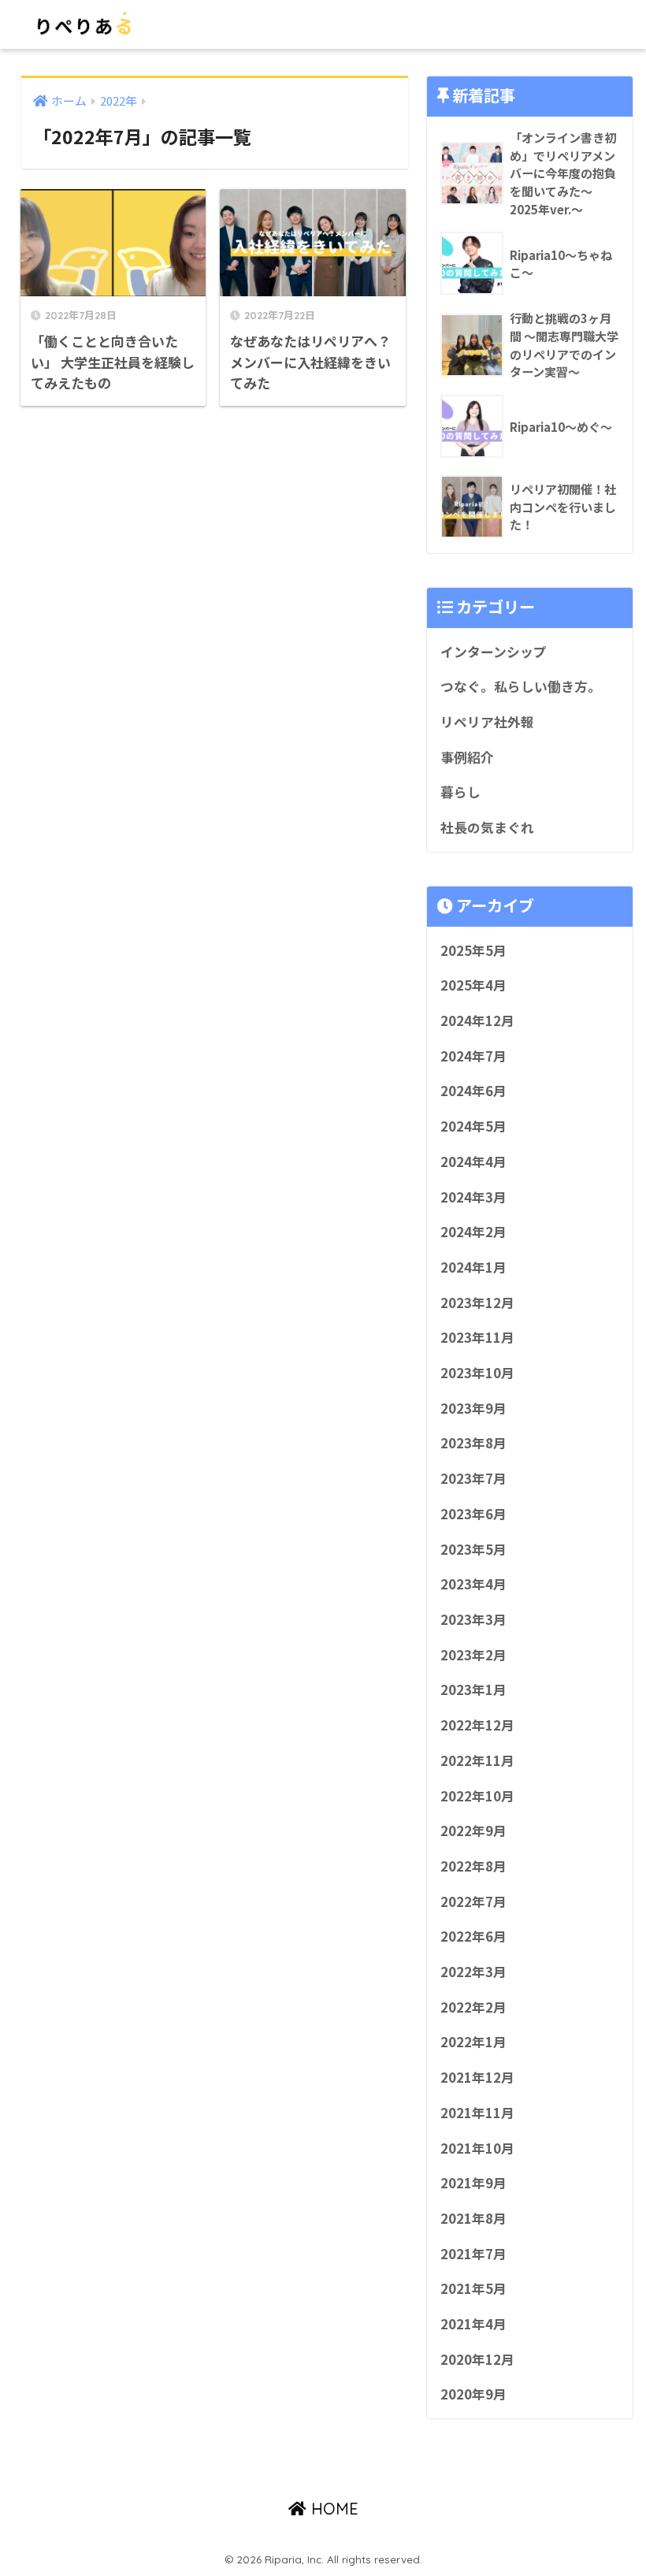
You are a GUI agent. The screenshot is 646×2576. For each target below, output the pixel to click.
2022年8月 (473, 1866)
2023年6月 (473, 1514)
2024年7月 (473, 1056)
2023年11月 (477, 1337)
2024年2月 (473, 1232)
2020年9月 (473, 2394)
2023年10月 (477, 1373)
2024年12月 (477, 1020)
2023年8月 (473, 1443)
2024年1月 (473, 1267)
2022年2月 (473, 2007)
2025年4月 (473, 985)
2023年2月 (473, 1655)
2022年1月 (473, 2042)
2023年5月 (473, 1549)
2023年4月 (473, 1584)
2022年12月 (477, 1725)
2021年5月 (473, 2288)
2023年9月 (473, 1408)
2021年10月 (477, 2148)
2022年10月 (477, 1796)
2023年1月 (473, 1689)
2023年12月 (477, 1303)
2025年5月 (473, 950)
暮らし (460, 792)
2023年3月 (473, 1619)
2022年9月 (473, 1831)
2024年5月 (473, 1126)
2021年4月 (473, 2324)
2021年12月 (477, 2077)
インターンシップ (494, 652)
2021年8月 (473, 2218)
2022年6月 (473, 1936)
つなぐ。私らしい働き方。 (521, 686)
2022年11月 (477, 1760)
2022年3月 (473, 1972)
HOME (332, 2509)
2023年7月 (473, 1478)
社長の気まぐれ (487, 827)
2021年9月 (473, 2183)
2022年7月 (473, 1901)
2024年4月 (473, 1162)
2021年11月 (477, 2113)
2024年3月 (473, 1197)
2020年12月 (477, 2359)
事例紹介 (467, 757)
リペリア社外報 (487, 722)
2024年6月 (473, 1091)
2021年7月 (473, 2254)
